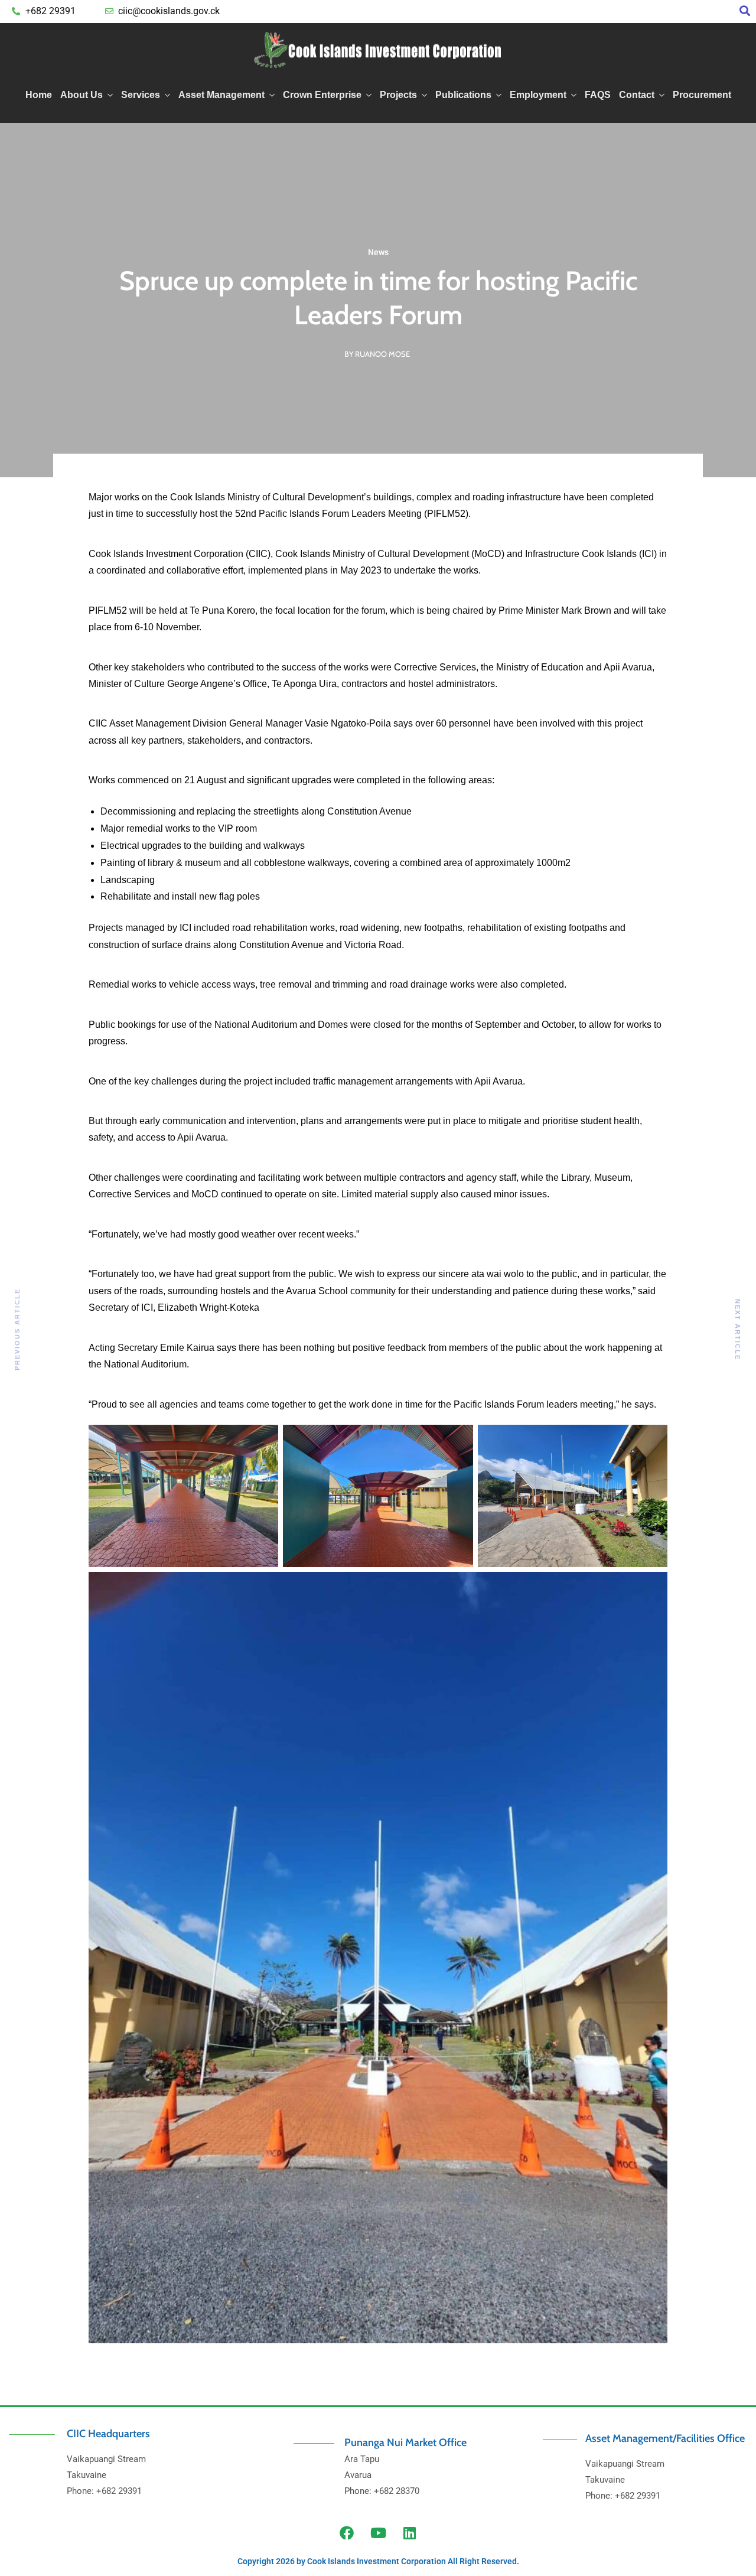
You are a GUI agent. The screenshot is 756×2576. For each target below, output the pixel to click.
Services (141, 95)
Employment (538, 95)
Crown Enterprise (322, 95)
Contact (637, 95)
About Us (82, 95)
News (378, 252)
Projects (398, 95)
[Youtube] (378, 2533)
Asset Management (221, 95)
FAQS (598, 95)
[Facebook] (347, 2533)
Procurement (702, 95)
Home (39, 95)
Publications (463, 95)
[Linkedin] (409, 2533)
